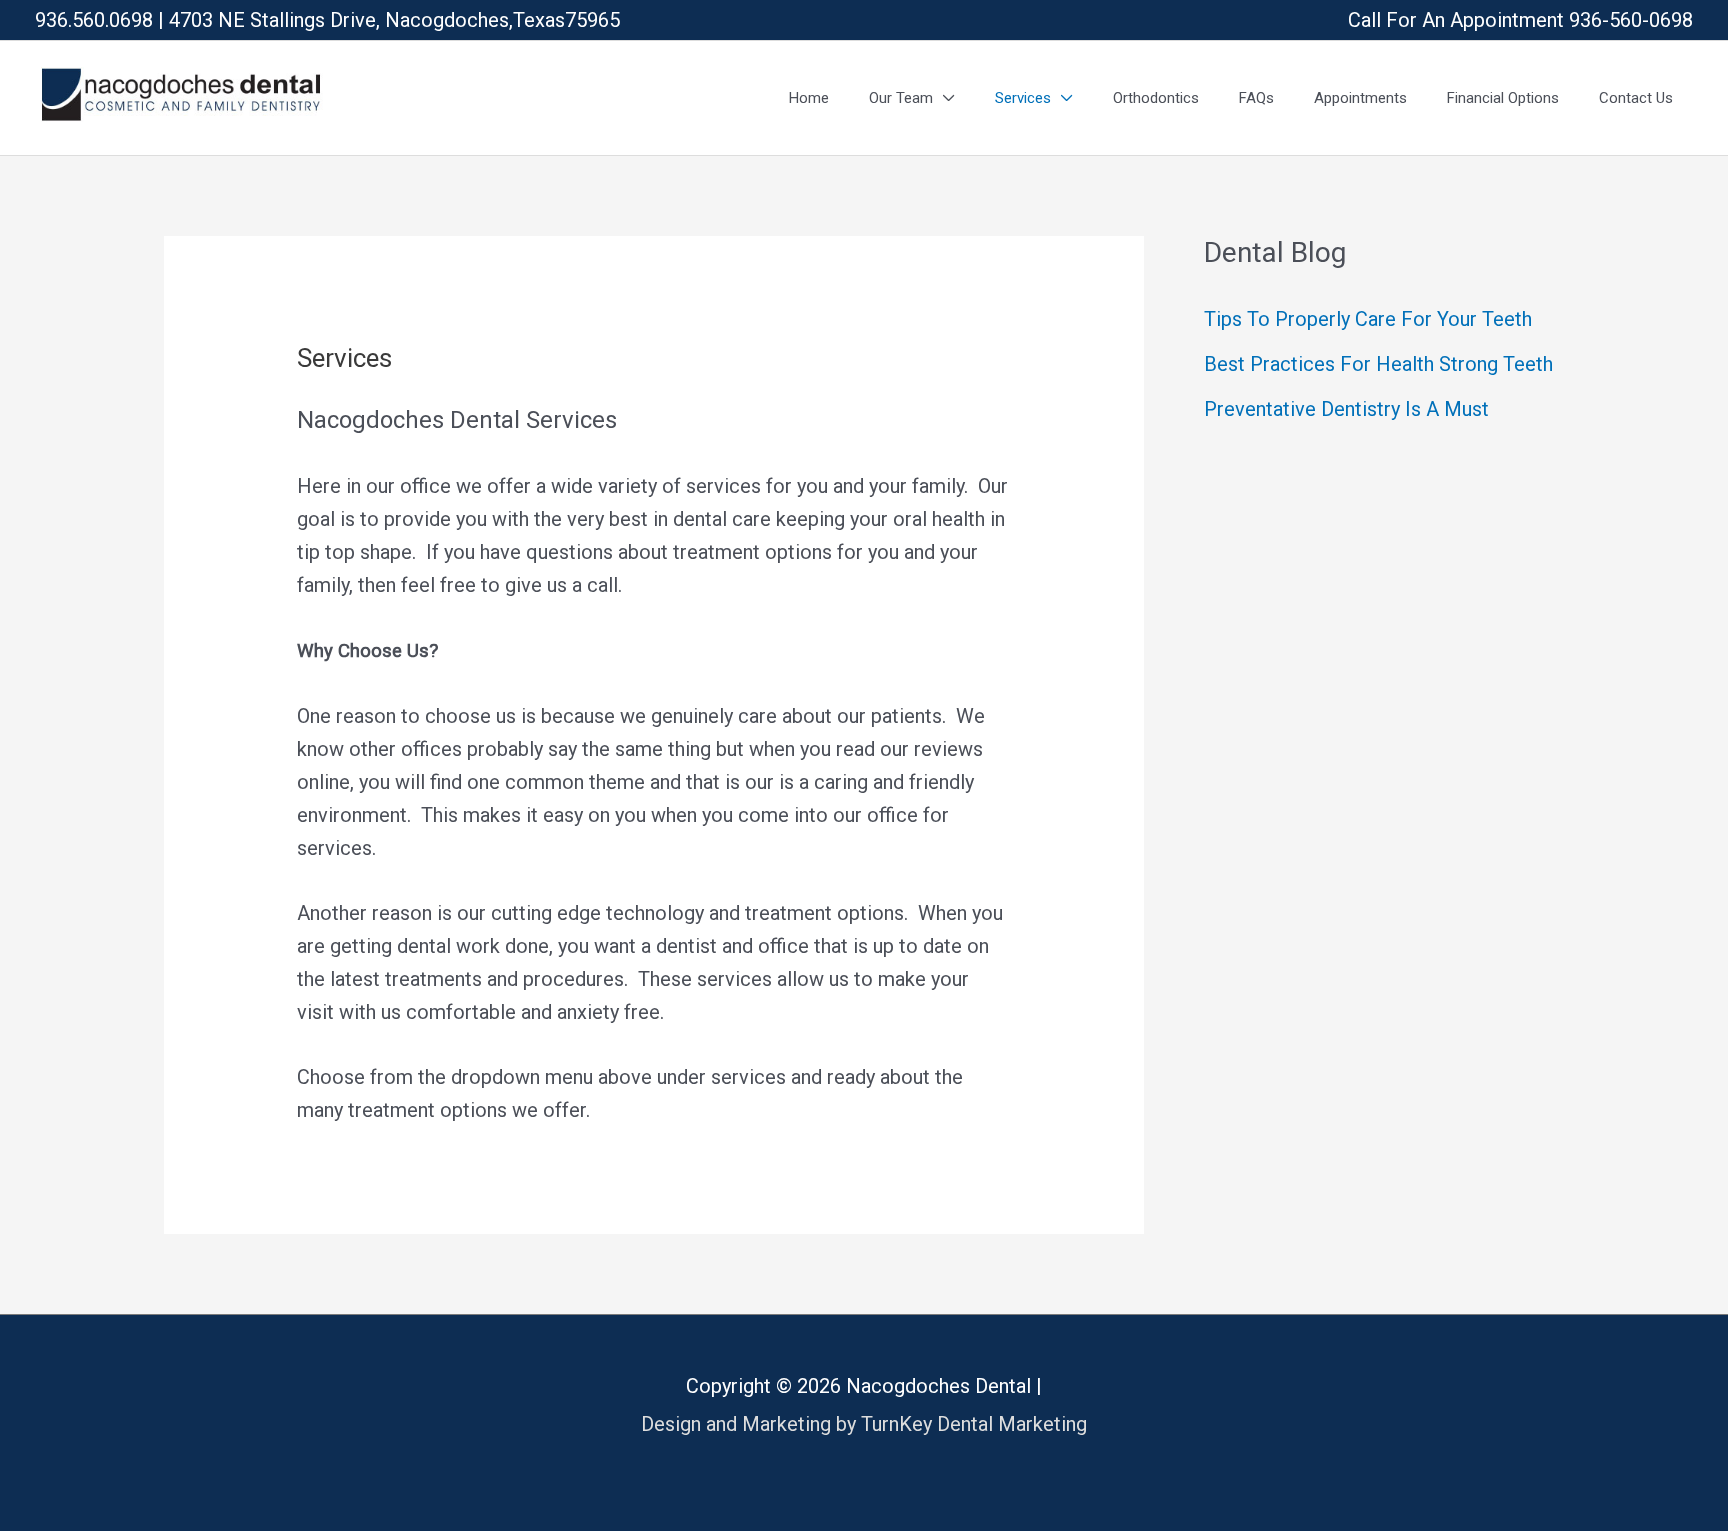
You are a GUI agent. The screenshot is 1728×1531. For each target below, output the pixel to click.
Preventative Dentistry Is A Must (1346, 409)
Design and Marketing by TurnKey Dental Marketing (864, 1424)
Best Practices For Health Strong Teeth (1378, 364)
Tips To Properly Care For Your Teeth (1368, 319)
